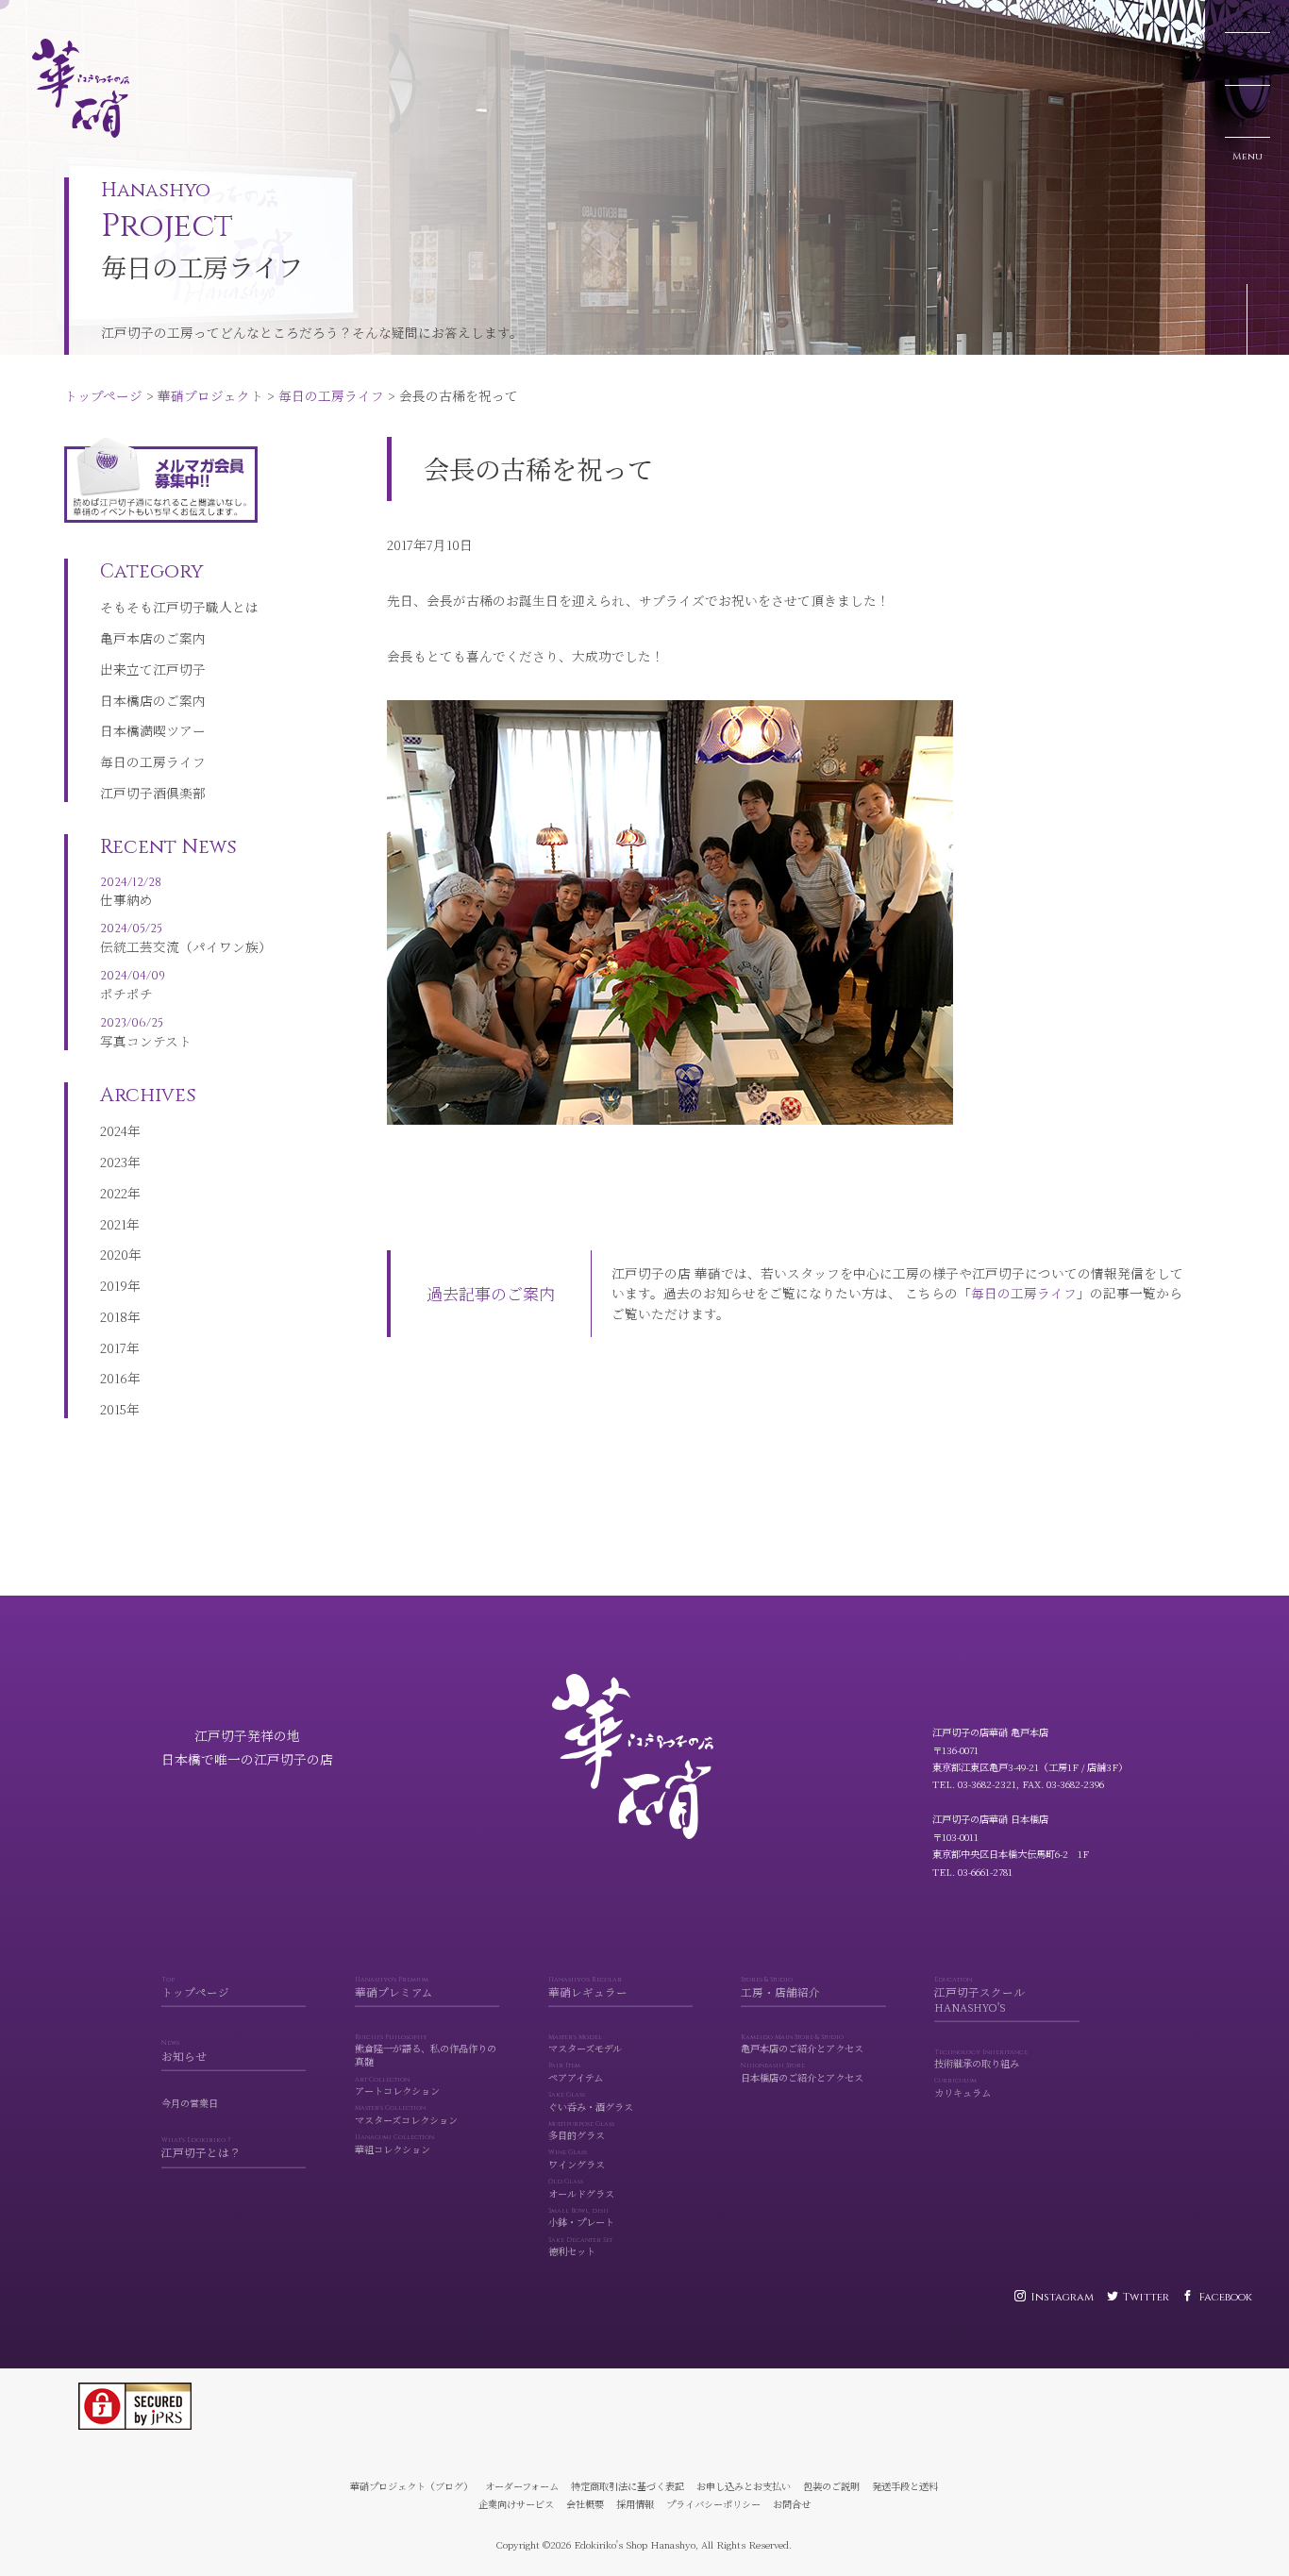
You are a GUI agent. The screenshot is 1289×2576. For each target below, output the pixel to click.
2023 (114, 1162)
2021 (113, 1224)
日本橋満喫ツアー (153, 730)
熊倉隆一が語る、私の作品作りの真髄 (426, 2051)
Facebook (1225, 2297)
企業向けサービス (516, 2504)
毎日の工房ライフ (276, 17)
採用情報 (635, 2504)
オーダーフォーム (522, 2486)
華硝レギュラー (588, 1988)
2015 (113, 1409)
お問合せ (792, 2504)
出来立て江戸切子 (153, 669)
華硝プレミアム (394, 1988)
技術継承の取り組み (981, 2060)
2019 (114, 1285)
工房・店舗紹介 (780, 1988)
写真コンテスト (146, 1032)
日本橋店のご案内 (153, 700)
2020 (114, 1254)
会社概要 (585, 2504)
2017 (113, 1347)
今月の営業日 (190, 2104)
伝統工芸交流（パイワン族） (186, 938)
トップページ (49, 17)
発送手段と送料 (905, 2486)
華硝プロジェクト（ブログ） (411, 2486)
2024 (114, 1130)
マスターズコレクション (406, 2116)
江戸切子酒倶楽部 (153, 793)
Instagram (1062, 2297)
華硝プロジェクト (156, 17)
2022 (114, 1193)
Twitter (1146, 2297)
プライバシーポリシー (713, 2504)
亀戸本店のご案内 (153, 638)
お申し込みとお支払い (744, 2486)
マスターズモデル (585, 2045)
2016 (114, 1378)
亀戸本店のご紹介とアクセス (802, 2045)
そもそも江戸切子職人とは (179, 607)
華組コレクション (394, 2145)
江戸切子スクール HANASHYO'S (979, 1996)
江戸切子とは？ (201, 2149)
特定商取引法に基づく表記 (628, 2486)
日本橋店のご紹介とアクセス (802, 2073)
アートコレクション (397, 2087)
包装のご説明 (831, 2486)
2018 (114, 1316)
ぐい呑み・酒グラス (591, 2102)
